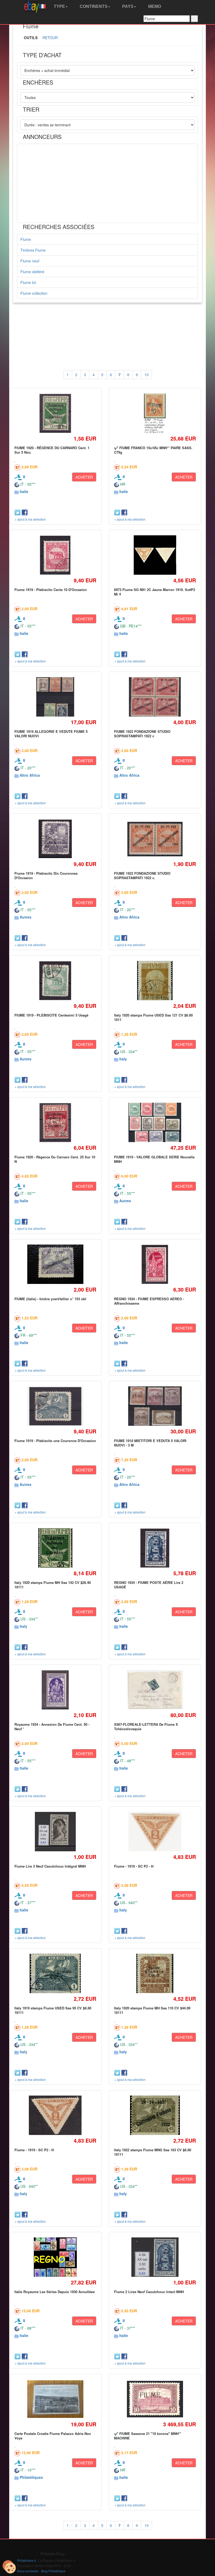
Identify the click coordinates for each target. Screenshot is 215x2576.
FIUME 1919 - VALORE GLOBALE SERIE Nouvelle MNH (154, 1159)
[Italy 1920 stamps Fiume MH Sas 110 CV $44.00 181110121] (155, 1974)
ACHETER (84, 477)
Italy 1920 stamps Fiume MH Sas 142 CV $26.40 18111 (53, 1585)
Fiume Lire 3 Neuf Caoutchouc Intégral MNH (50, 1866)
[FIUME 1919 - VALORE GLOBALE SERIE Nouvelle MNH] (155, 1123)
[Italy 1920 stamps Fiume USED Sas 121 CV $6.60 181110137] (155, 981)
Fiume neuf (30, 261)
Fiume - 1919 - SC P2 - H (134, 1866)
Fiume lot (28, 282)
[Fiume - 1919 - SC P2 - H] (155, 1832)
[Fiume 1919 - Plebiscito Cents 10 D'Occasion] (55, 555)
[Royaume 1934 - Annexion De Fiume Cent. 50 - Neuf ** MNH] (55, 1690)
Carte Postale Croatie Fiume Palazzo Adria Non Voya (53, 2436)
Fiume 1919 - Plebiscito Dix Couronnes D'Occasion (46, 875)
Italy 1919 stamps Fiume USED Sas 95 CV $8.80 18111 (53, 2010)
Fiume (26, 239)
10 (147, 375)
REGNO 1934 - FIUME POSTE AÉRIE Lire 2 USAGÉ (149, 1585)
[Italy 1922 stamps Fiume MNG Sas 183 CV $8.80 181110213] (155, 2115)
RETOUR (50, 38)
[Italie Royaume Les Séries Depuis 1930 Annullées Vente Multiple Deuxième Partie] (55, 2257)
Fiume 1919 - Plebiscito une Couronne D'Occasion (55, 1441)
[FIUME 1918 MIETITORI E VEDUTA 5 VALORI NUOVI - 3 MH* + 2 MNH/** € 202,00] (155, 1406)
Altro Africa (30, 775)
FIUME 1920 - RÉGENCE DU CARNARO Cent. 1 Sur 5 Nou (52, 450)
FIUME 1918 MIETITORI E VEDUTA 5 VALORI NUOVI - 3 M (150, 1443)
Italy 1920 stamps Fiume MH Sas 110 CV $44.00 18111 (152, 2010)
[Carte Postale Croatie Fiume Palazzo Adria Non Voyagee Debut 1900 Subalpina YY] (55, 2399)
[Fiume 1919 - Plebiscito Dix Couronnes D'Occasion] (55, 839)
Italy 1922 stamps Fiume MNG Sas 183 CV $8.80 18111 (153, 2152)
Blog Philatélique (53, 2571)
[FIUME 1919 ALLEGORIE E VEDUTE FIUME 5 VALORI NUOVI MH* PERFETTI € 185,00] (55, 697)
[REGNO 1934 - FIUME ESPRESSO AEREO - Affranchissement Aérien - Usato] (155, 1264)
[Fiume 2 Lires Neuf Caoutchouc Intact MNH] (155, 2257)
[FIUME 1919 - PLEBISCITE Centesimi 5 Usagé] (55, 981)
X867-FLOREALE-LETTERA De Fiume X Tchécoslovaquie (146, 1726)
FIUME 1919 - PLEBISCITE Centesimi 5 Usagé (51, 1015)
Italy (123, 1059)
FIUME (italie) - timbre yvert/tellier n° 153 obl (50, 1299)
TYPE (59, 6)
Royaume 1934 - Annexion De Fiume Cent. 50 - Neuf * (52, 1726)
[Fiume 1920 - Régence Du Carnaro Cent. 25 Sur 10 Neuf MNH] (55, 1123)
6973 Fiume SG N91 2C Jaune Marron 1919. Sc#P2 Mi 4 (155, 592)
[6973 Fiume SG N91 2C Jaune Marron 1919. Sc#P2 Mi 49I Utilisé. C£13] (155, 555)
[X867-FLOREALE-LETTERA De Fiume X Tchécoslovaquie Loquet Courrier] (155, 1690)
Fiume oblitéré (32, 272)
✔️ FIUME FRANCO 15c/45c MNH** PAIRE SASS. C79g (153, 450)
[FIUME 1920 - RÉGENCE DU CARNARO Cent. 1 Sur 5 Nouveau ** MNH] (55, 413)
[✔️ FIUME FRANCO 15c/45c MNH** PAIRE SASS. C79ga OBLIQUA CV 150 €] (155, 413)
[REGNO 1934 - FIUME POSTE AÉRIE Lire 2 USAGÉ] (155, 1548)
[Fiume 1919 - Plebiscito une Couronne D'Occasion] (55, 1406)
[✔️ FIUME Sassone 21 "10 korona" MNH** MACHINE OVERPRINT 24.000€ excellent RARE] (155, 2399)
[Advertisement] (107, 183)
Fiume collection (34, 293)
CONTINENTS (93, 6)
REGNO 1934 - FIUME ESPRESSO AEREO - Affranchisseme (149, 1301)
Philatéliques (31, 2477)
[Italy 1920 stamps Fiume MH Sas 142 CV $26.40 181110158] (55, 1548)
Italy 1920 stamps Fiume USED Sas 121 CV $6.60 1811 (153, 1017)
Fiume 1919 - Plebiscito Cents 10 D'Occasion (51, 590)
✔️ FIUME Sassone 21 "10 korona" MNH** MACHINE (148, 2436)
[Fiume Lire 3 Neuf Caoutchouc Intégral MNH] (55, 1832)
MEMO (154, 6)
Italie (24, 491)
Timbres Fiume (33, 250)
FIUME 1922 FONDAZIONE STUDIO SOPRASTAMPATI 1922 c (142, 734)
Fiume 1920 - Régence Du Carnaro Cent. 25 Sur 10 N (55, 1159)
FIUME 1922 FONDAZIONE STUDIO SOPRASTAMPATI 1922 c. (142, 875)
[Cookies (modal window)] (9, 2567)
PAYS (127, 6)
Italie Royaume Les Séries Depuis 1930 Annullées (55, 2292)
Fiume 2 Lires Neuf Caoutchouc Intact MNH (149, 2292)
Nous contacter (28, 2571)
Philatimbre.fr (26, 2560)
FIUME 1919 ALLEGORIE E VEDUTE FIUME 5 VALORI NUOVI (51, 734)
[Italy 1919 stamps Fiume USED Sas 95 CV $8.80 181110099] (55, 1974)
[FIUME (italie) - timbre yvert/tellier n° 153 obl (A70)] (55, 1264)
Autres (26, 917)
